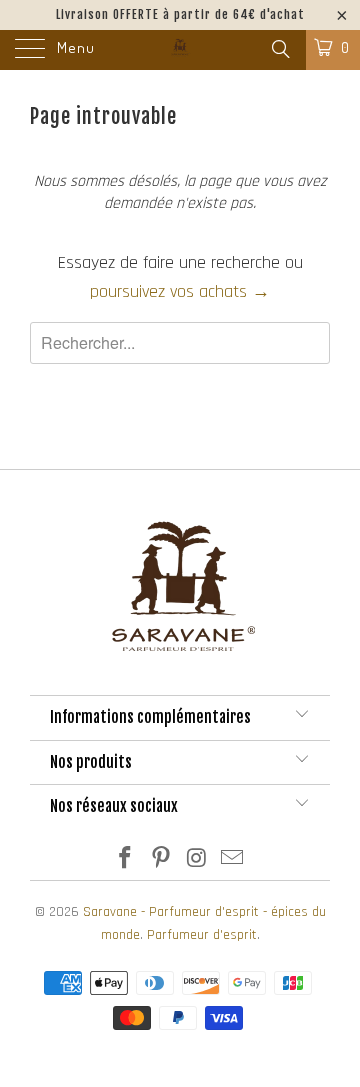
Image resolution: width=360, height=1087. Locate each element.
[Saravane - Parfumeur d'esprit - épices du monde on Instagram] (197, 861)
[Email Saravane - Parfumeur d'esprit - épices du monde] (233, 861)
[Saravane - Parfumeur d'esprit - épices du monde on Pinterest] (161, 861)
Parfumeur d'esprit (202, 935)
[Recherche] (279, 50)
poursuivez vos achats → (180, 291)
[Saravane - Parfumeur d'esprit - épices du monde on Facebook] (126, 861)
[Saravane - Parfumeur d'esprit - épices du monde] (180, 50)
